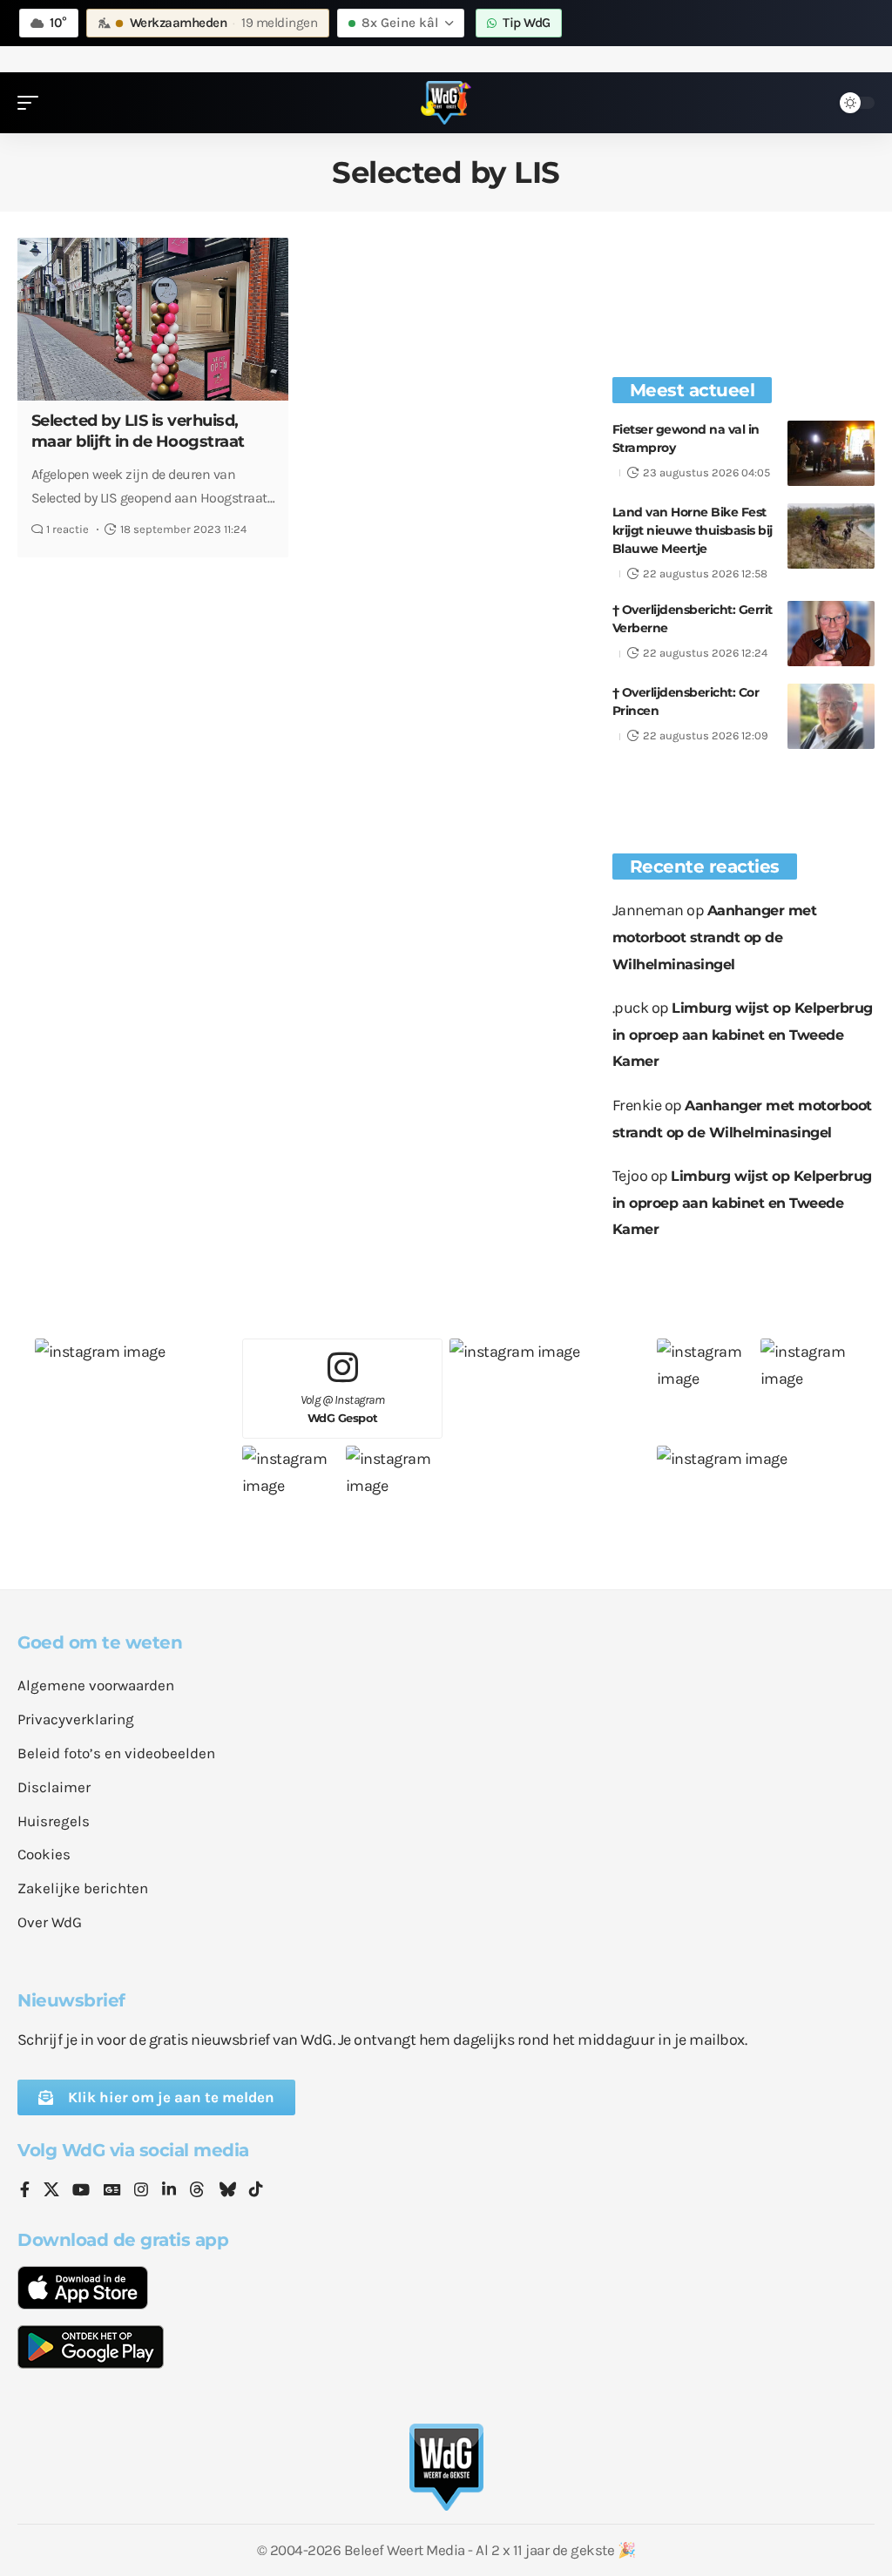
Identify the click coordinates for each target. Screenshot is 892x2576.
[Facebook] (25, 2191)
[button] (32, 103)
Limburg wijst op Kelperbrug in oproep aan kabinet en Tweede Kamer (743, 1035)
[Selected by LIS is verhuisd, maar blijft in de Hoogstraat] (153, 319)
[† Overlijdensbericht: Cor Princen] (831, 716)
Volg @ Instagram (343, 1409)
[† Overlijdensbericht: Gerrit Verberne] (831, 634)
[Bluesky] (227, 2191)
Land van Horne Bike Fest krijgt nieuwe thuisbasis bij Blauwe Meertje (693, 530)
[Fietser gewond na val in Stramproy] (831, 453)
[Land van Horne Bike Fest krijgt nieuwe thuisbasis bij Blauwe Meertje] (831, 536)
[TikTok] (256, 2191)
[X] (51, 2191)
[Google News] (112, 2191)
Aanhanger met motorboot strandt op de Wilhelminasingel (715, 937)
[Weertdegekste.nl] (446, 103)
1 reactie (68, 529)
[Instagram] (141, 2191)
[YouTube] (81, 2191)
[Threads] (197, 2191)
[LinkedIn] (169, 2191)
